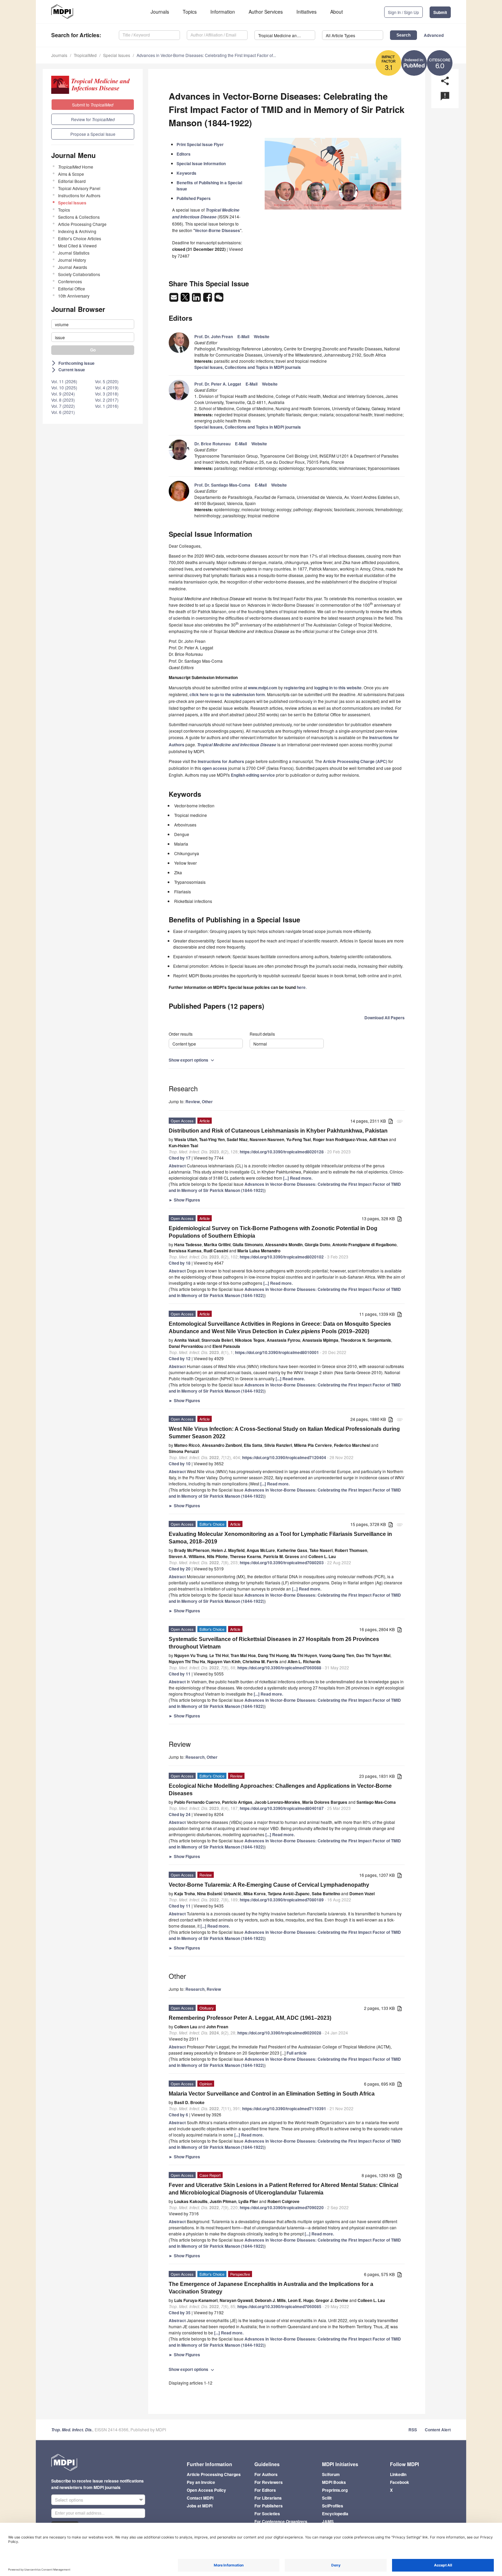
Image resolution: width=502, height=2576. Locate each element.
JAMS (328, 2521)
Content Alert (438, 2430)
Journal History (72, 260)
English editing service (253, 775)
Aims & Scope (71, 174)
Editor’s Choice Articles (80, 238)
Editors (184, 154)
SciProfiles (333, 2506)
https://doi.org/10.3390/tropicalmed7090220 (282, 2207)
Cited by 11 (180, 1674)
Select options (69, 2500)
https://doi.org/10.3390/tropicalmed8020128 (282, 1152)
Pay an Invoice (201, 2482)
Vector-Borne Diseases (217, 230)
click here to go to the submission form (227, 694)
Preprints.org (335, 2490)
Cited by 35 (180, 2313)
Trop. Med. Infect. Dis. (72, 2430)
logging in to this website (338, 688)
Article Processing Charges (214, 2474)
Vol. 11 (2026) (64, 381)
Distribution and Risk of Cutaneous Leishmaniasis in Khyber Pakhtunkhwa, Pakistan (278, 1131)
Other (207, 1102)
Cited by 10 (180, 1464)
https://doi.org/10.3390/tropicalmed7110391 (284, 2109)
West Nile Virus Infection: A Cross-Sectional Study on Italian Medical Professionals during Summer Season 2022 (284, 1433)
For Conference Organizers (281, 2521)
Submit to (93, 105)
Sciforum (331, 2474)
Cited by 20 (180, 1569)
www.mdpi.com (263, 688)
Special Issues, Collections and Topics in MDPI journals (248, 367)
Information (223, 12)
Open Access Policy (206, 2490)
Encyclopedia (335, 2514)
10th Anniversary (74, 296)
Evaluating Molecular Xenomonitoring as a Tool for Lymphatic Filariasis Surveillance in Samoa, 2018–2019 (280, 1538)
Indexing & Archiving (77, 231)
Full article (297, 2053)
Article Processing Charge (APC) (355, 761)
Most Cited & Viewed (77, 246)
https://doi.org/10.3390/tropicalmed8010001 (277, 1352)
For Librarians (268, 2498)
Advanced (434, 35)
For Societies (267, 2514)
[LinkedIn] (197, 299)
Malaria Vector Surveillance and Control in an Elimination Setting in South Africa (272, 2094)
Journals (160, 12)
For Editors (265, 2490)
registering (294, 688)
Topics (190, 12)
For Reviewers (269, 2482)
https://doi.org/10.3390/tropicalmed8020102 (282, 1257)
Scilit (327, 2498)
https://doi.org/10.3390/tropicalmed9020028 (279, 2033)
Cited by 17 (180, 1158)
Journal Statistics (74, 253)
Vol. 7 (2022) (63, 406)
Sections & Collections (79, 217)
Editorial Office (72, 289)
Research (195, 1757)
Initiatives (306, 12)
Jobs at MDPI (200, 2506)
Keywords (186, 173)
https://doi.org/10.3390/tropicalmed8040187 (282, 1808)
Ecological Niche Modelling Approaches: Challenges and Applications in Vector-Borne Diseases (280, 1790)
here (301, 987)
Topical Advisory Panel (79, 188)
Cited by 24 (180, 1814)
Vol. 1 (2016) (107, 406)
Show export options (192, 1060)
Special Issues (117, 55)
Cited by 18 (180, 1263)
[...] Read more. (298, 1178)
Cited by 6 (178, 2115)
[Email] (174, 299)
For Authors (266, 2474)
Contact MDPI (200, 2498)
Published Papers (194, 198)
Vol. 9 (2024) (63, 394)
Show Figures (184, 1200)
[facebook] (208, 299)
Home (76, 167)
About (337, 12)
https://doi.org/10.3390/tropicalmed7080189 (282, 1900)
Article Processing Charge (82, 224)
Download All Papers (385, 1018)
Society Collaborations (79, 274)
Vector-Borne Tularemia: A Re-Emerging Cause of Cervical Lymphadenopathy (269, 1885)
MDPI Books (334, 2482)
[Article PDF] (391, 1121)
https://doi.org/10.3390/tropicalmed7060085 (279, 2306)
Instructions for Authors (79, 195)
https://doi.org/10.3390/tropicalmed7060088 (279, 1668)
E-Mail (243, 336)
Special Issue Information (201, 163)
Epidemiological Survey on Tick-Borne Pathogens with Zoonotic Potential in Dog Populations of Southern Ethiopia (273, 1232)
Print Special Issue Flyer (200, 144)
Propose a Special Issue (93, 134)
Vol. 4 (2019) (107, 387)
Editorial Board (72, 181)
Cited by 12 (180, 1358)
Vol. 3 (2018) (107, 394)
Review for (93, 119)
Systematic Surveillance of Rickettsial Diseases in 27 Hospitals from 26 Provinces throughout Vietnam (274, 1643)
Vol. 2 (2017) (107, 400)
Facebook (400, 2482)
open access (215, 768)
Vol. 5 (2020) (107, 381)
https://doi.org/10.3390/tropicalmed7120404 (284, 1457)
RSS (413, 2430)
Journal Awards (73, 267)
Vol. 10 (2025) (64, 387)
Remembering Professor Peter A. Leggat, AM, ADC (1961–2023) (250, 2018)
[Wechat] (219, 299)
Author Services (266, 12)
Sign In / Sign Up (403, 12)
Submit (440, 12)
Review (193, 1102)
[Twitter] (186, 299)
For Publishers (269, 2506)
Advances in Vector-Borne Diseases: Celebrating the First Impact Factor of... (206, 55)
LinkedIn (398, 2474)
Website (262, 336)
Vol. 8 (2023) (63, 400)
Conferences (70, 281)
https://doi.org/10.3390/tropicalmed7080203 (282, 1563)
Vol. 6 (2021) (63, 412)
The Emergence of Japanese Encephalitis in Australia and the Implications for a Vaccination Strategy (271, 2288)
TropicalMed (85, 55)
